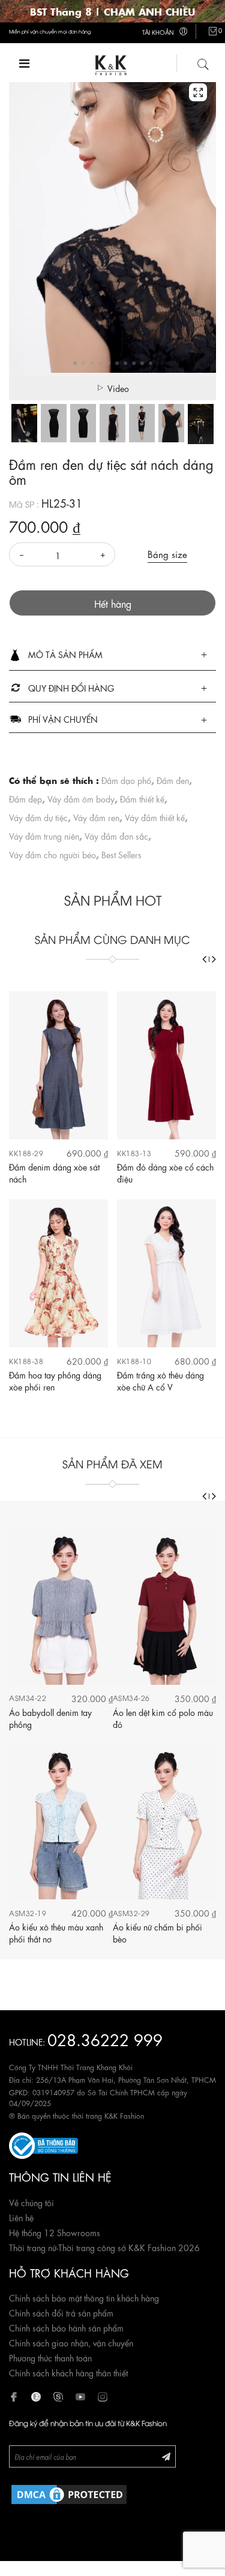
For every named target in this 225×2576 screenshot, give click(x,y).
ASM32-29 (131, 1913)
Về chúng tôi (31, 2202)
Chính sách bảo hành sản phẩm (66, 2327)
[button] (112, 655)
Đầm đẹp (25, 798)
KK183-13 (134, 1153)
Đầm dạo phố (126, 780)
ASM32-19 (28, 1913)
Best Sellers (121, 854)
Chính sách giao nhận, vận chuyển (71, 2342)
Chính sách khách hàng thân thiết (68, 2372)
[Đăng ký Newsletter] (166, 2456)
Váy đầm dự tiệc (38, 817)
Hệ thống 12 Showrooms (55, 2232)
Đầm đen (173, 780)
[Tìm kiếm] (203, 62)
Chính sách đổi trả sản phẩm (61, 2312)
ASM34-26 (131, 1698)
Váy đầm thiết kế (155, 817)
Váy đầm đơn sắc (116, 835)
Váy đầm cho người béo (52, 854)
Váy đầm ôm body (81, 798)
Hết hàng (113, 603)
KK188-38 (26, 1361)
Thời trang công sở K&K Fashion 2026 (129, 2247)
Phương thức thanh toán (50, 2357)
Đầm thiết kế (142, 798)
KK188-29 (26, 1153)
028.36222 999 (105, 2039)
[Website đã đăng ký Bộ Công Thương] (43, 2143)
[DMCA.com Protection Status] (69, 2493)
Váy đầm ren (96, 817)
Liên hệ (21, 2217)
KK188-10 (134, 1361)
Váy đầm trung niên (44, 835)
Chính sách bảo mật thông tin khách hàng (84, 2297)
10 (151, 363)
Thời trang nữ (33, 2247)
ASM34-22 (28, 1698)
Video (118, 388)
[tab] (112, 655)
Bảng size (167, 554)
